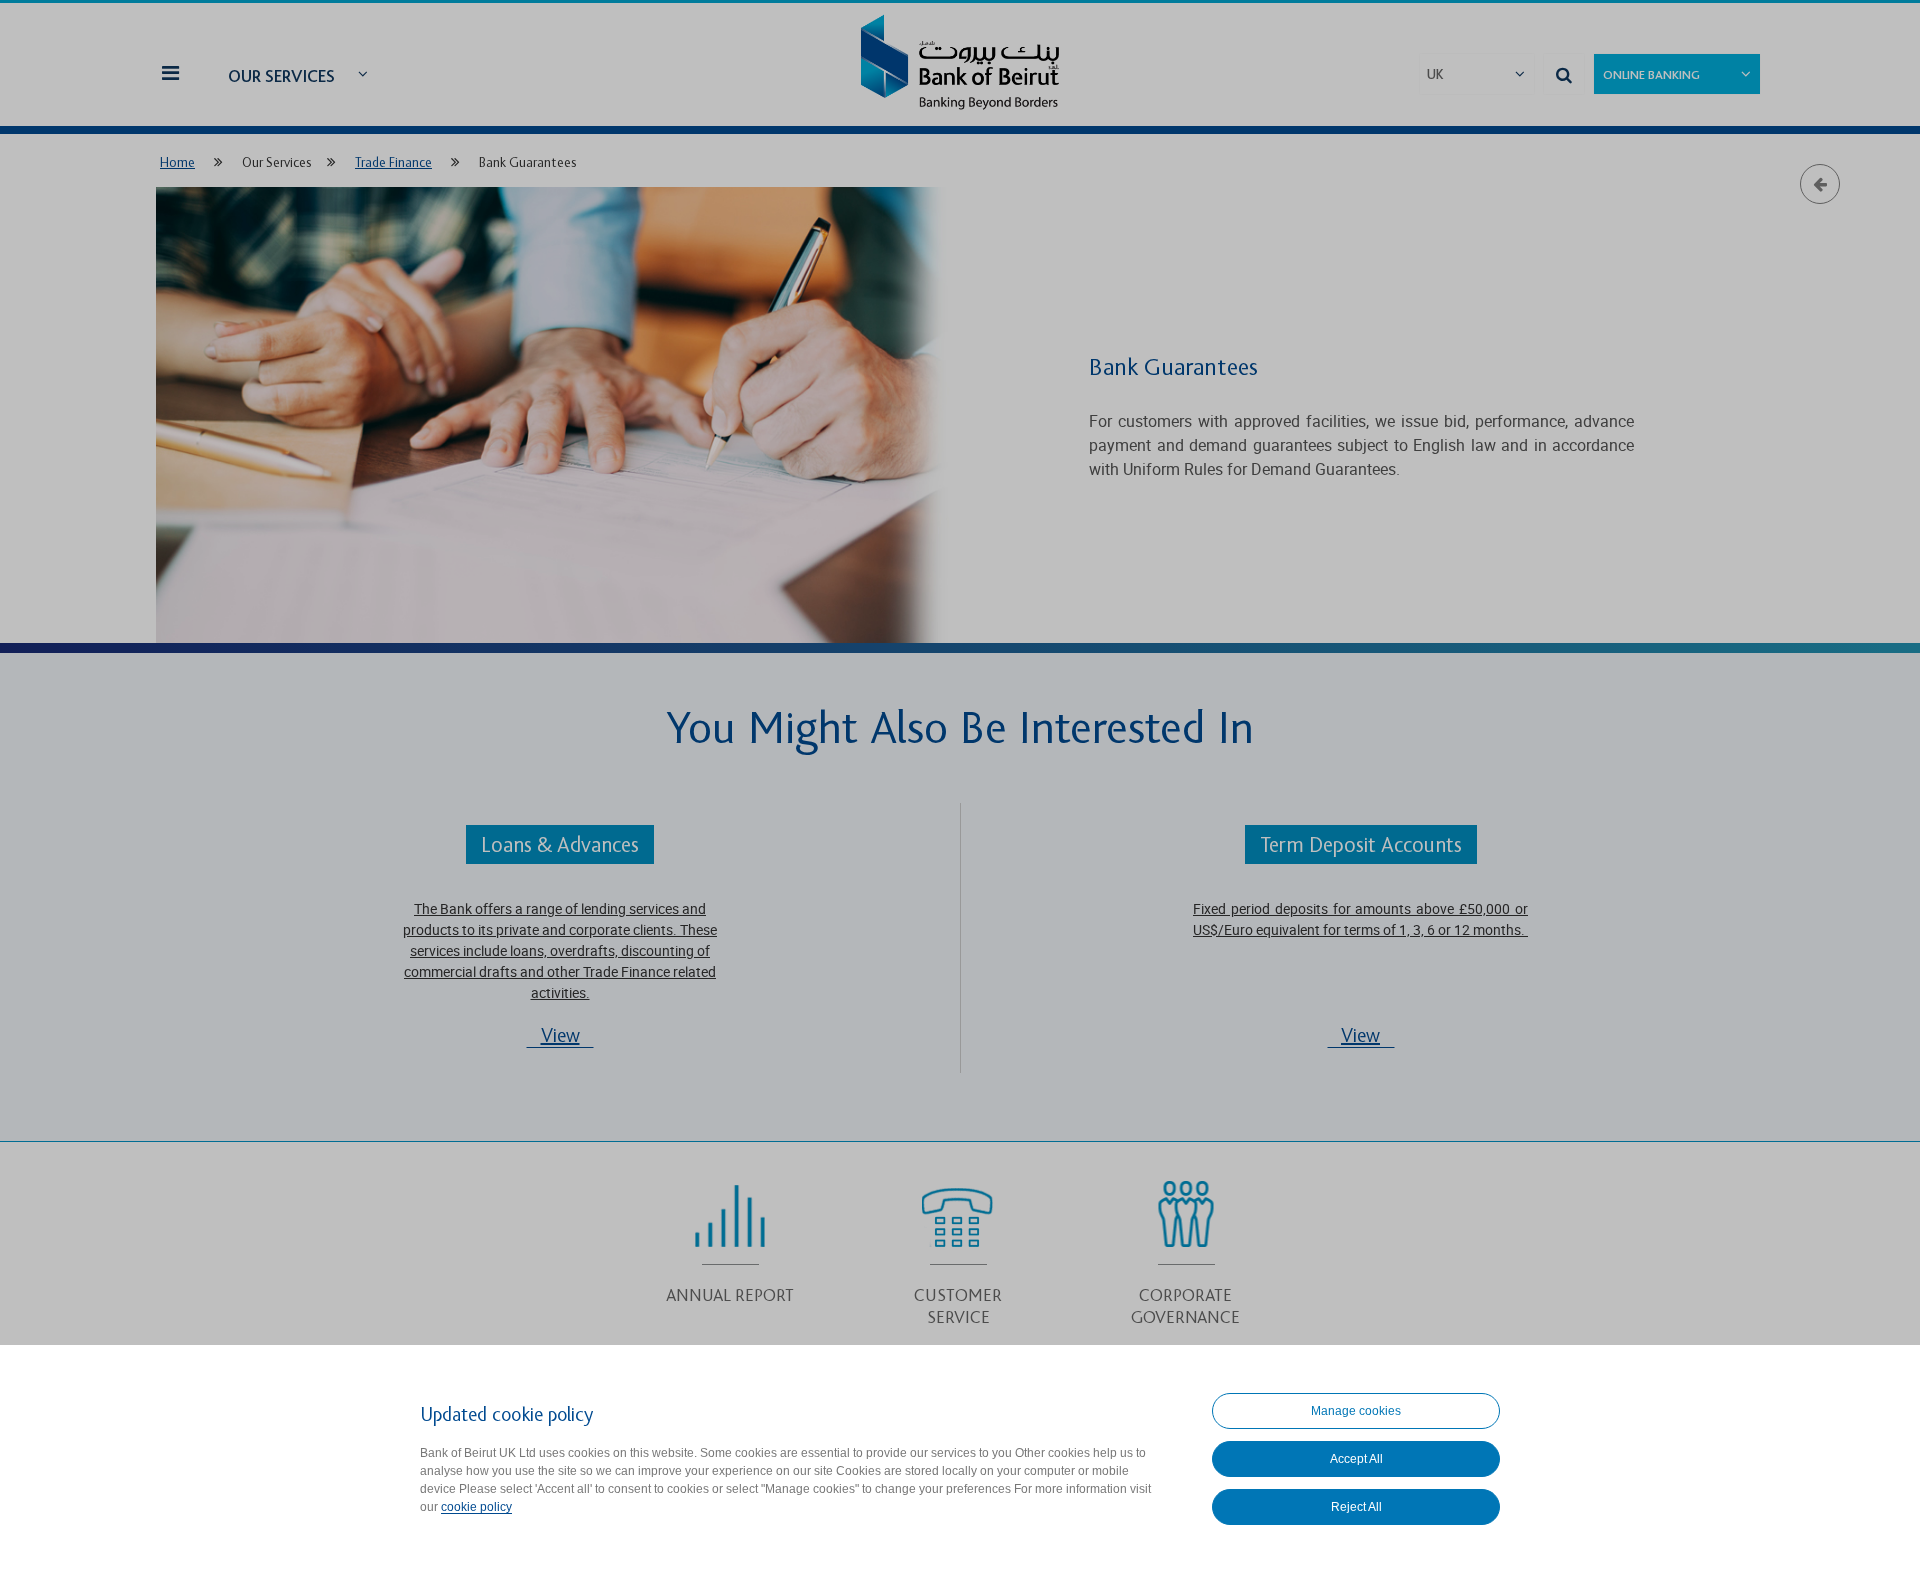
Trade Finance (393, 162)
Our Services (281, 76)
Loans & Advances (560, 845)
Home (177, 162)
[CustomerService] (958, 1248)
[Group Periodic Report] (730, 1237)
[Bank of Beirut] (960, 64)
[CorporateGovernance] (1185, 1248)
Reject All (1356, 1507)
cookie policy (476, 1507)
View (560, 1036)
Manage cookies (1356, 1411)
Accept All (1356, 1459)
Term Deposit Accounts (1361, 845)
